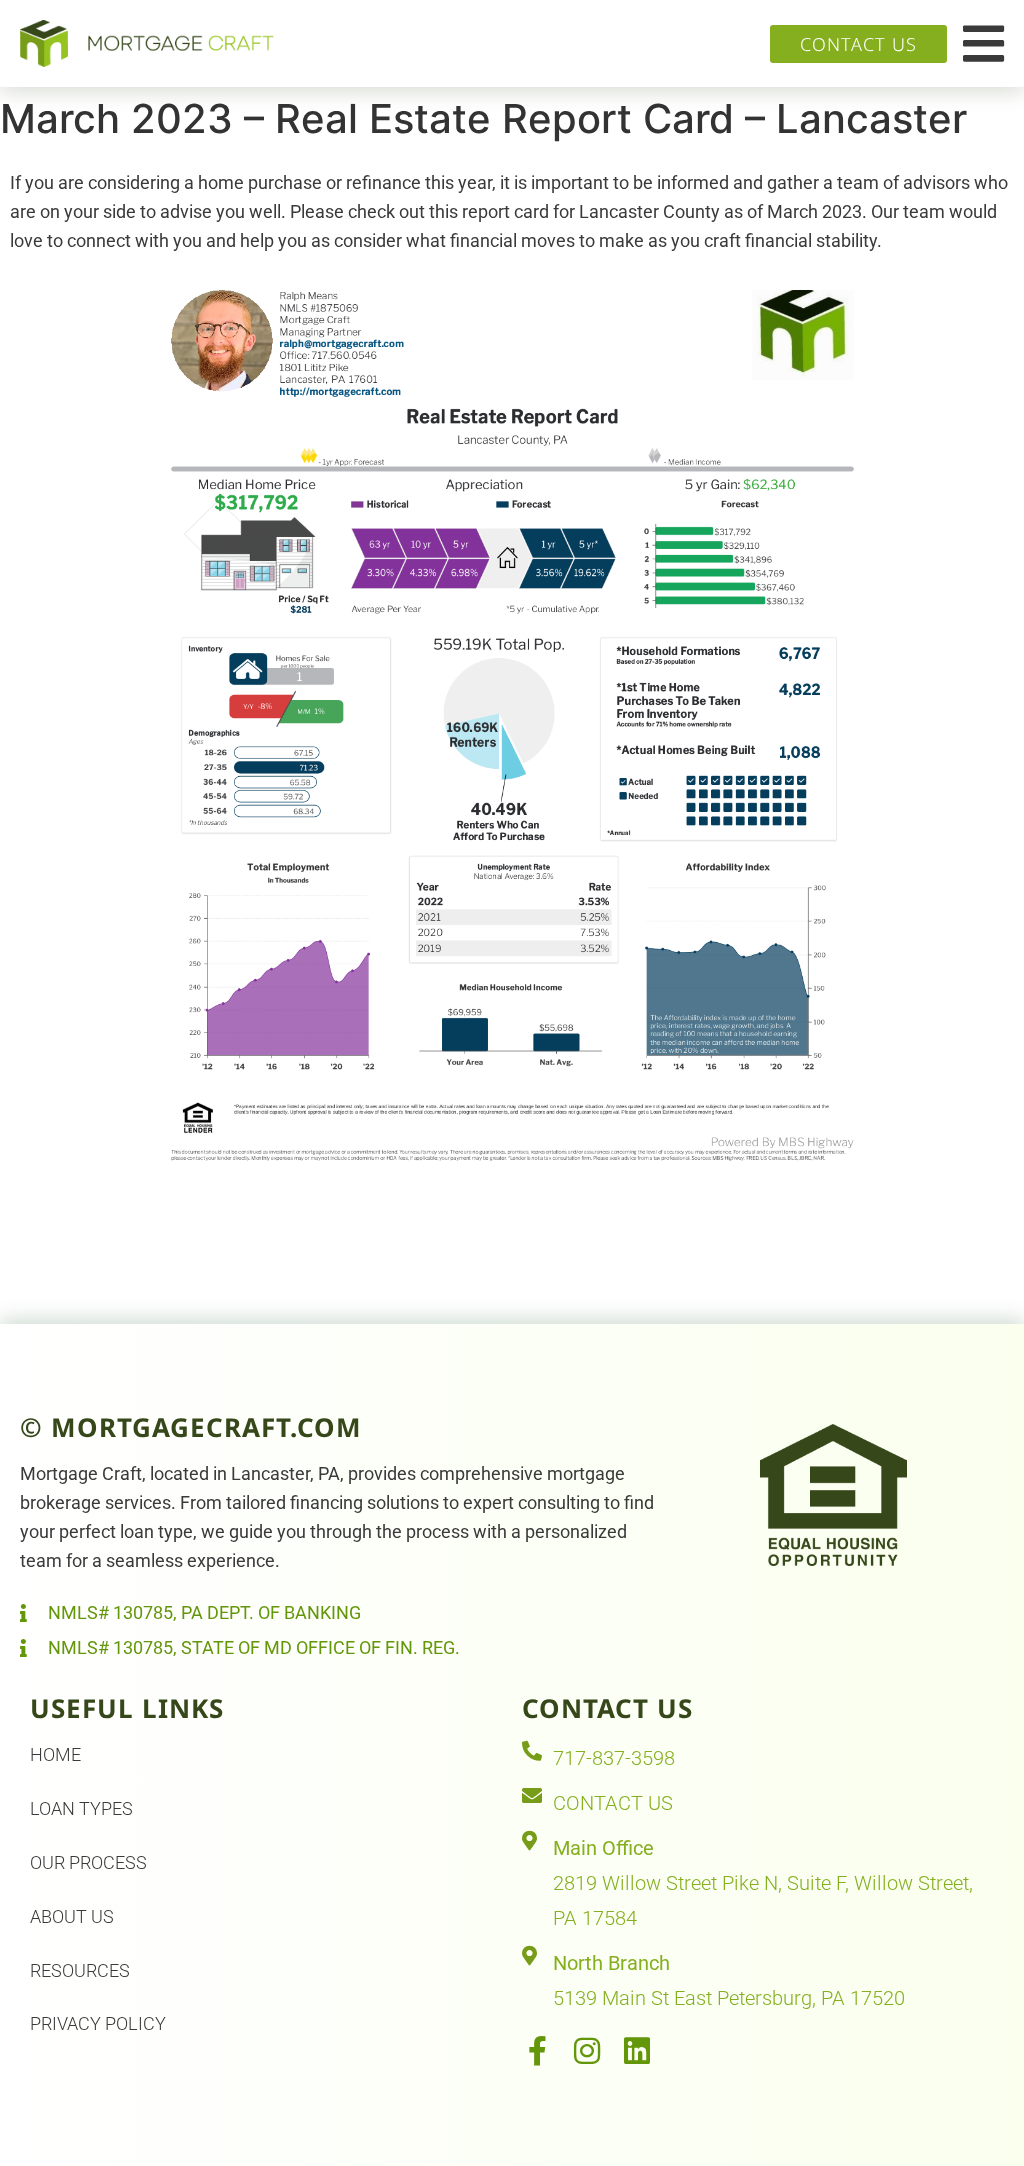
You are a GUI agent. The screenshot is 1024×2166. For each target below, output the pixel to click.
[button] (983, 43)
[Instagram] (587, 2051)
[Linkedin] (637, 2051)
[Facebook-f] (537, 2051)
